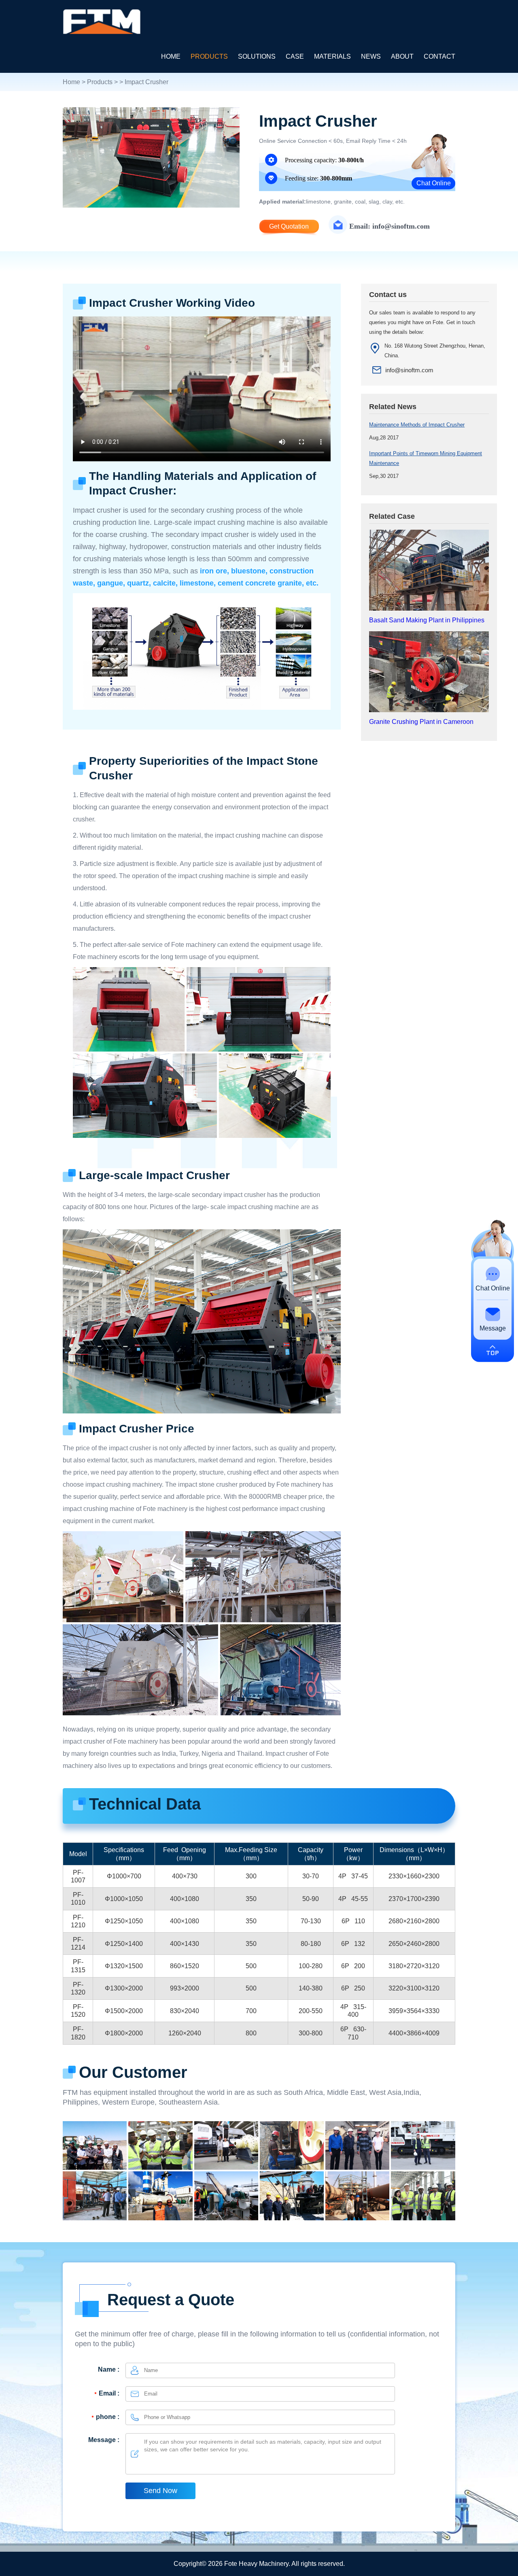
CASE (295, 56)
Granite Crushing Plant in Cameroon (421, 722)
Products (100, 82)
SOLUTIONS (257, 56)
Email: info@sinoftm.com (390, 226)
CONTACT (439, 56)
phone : (108, 2417)
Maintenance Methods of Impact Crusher (417, 425)
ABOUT (402, 56)
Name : (109, 2369)
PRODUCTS (209, 56)
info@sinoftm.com (409, 370)
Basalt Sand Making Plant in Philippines (427, 620)
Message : (104, 2440)
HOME (171, 56)
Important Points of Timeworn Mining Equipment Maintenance (426, 458)
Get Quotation (289, 226)
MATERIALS (332, 56)
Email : (109, 2393)
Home (71, 82)
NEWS (371, 56)
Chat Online (434, 183)
